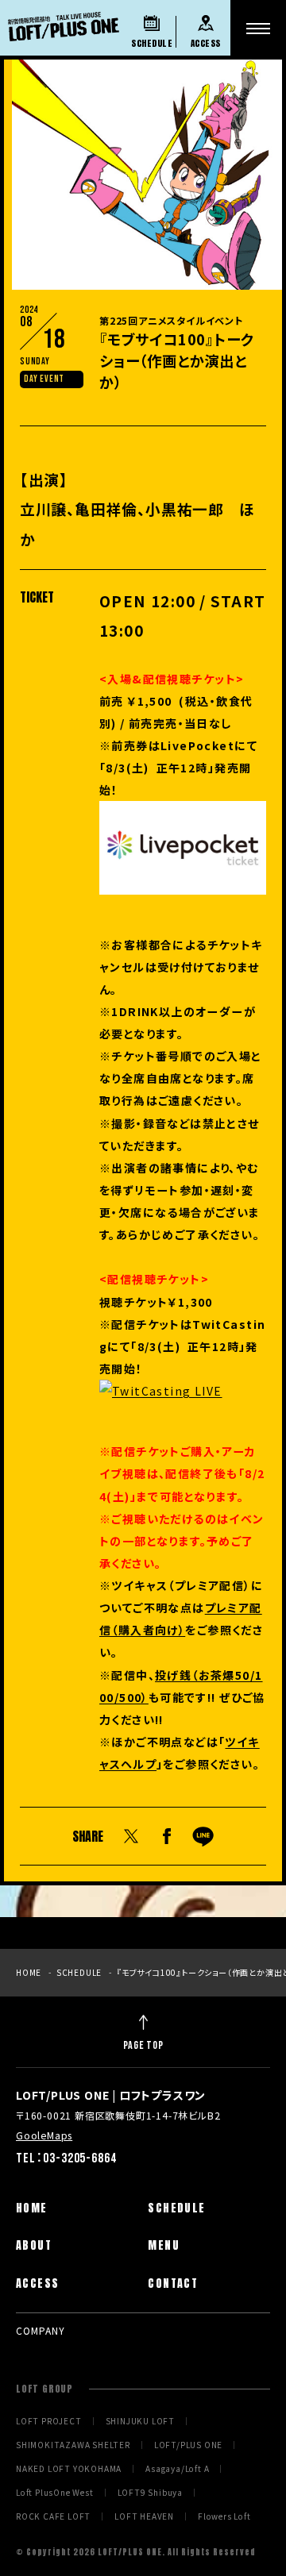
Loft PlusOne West (55, 2493)
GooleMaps (44, 2135)
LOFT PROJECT (49, 2421)
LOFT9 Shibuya (150, 2493)
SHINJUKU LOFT (140, 2421)
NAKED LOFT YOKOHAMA (69, 2469)
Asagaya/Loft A (177, 2469)
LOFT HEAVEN (144, 2516)
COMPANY (41, 2330)
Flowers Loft (224, 2516)
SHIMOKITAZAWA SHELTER (73, 2445)
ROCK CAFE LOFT (53, 2516)
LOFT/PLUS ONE (188, 2445)
